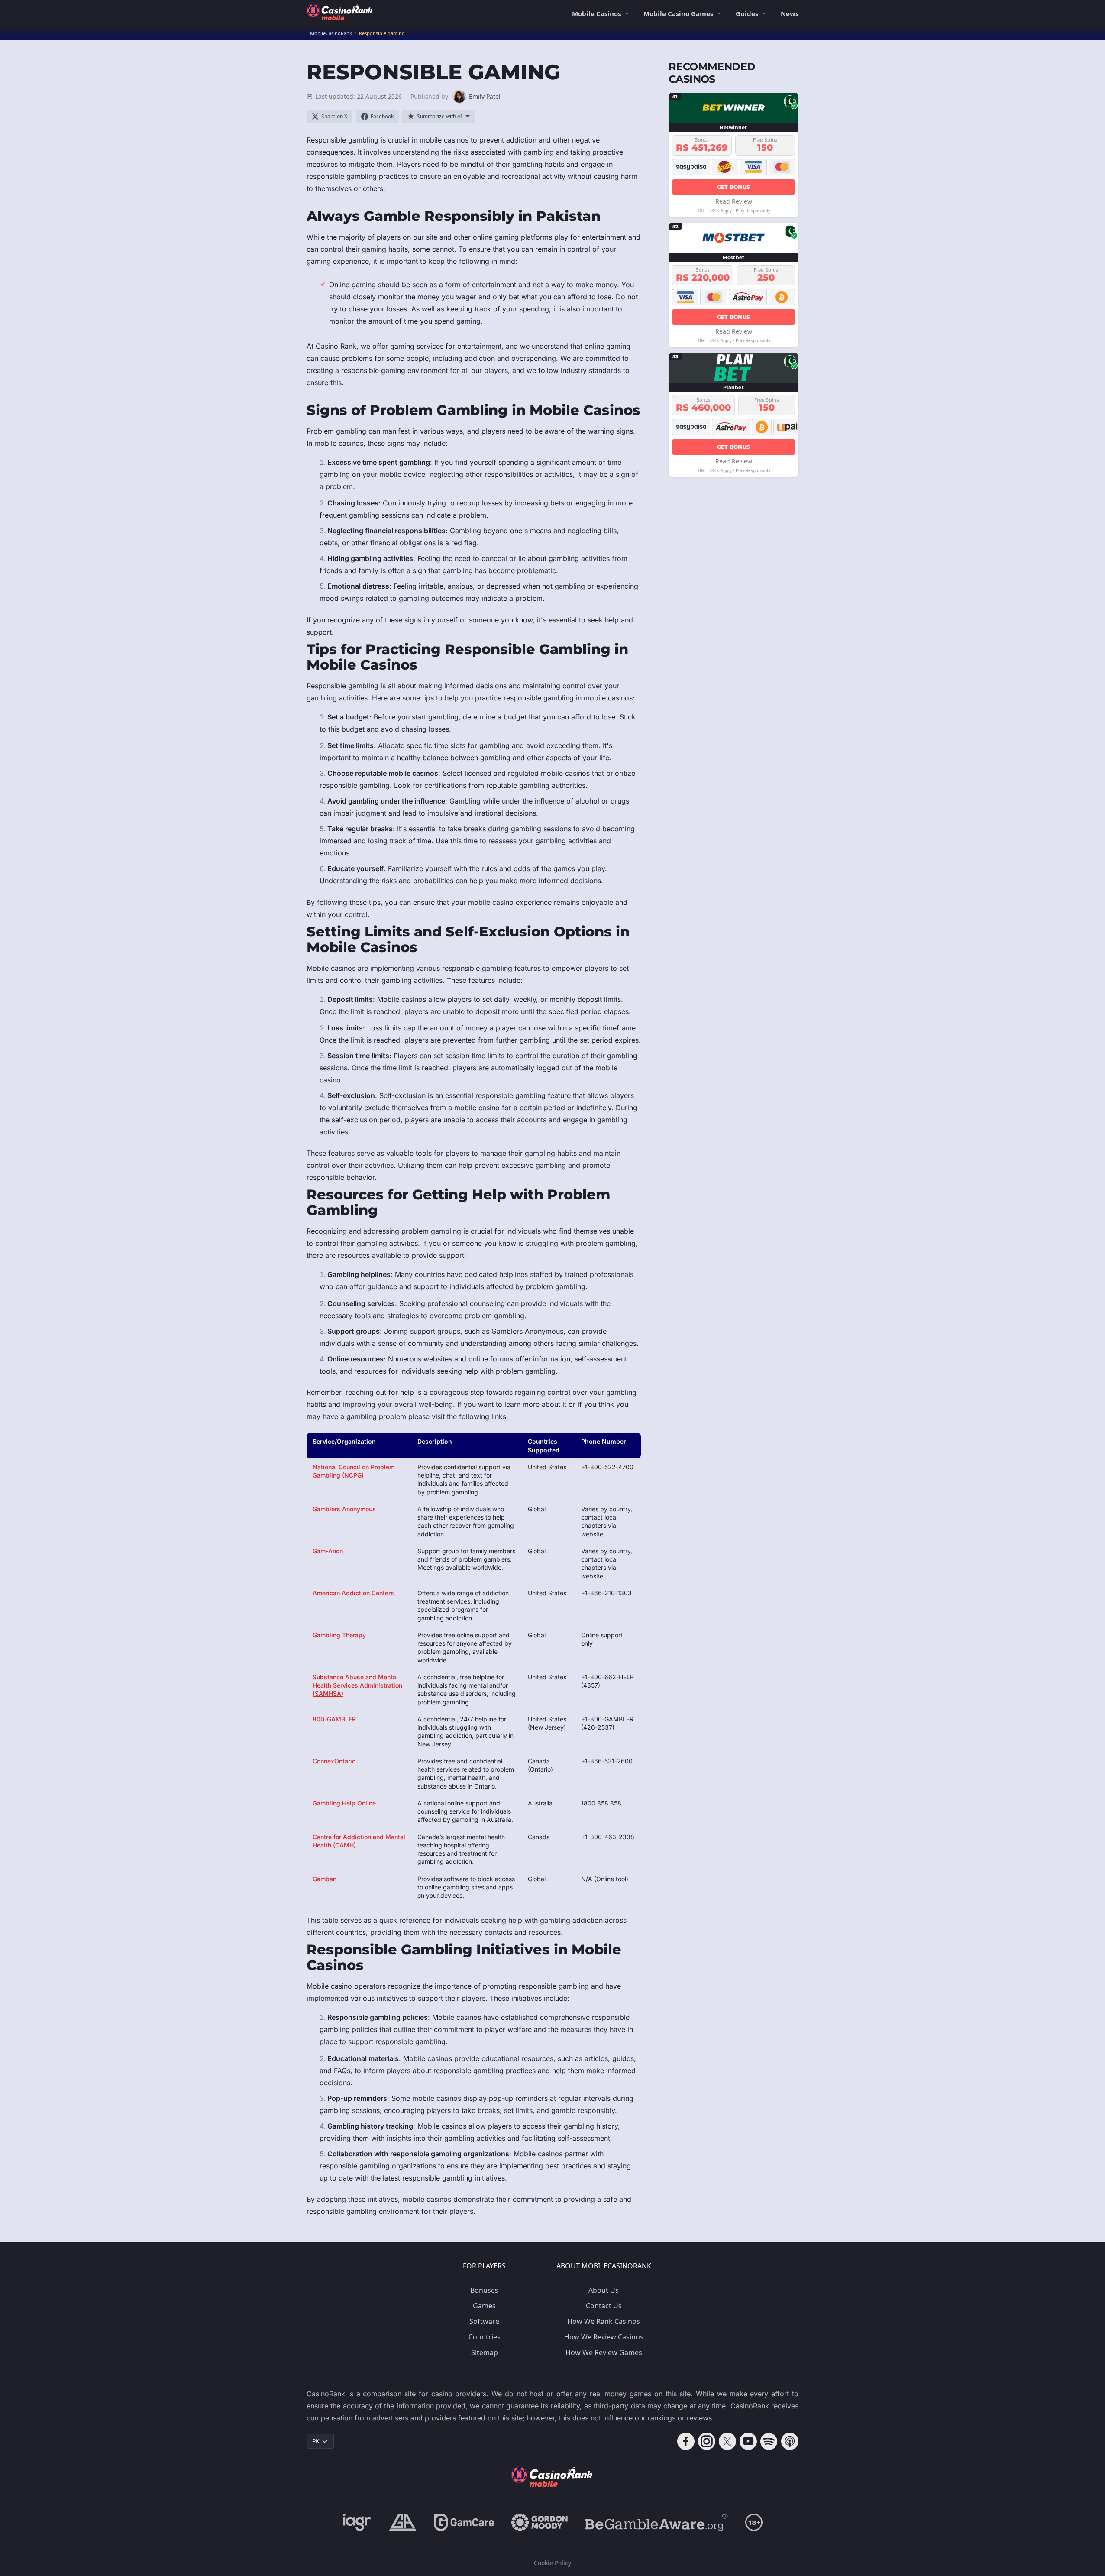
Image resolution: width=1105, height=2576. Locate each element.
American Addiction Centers (353, 1593)
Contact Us (604, 2306)
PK (316, 2441)
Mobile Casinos (596, 13)
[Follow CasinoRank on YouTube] (748, 2441)
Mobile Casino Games (678, 13)
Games (484, 2306)
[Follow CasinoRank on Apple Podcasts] (790, 2441)
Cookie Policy (552, 2563)
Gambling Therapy (339, 1635)
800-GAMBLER (334, 1719)
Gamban (325, 1879)
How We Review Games (604, 2352)
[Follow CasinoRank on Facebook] (686, 2441)
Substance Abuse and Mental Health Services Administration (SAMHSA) (357, 1685)
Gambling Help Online (344, 1803)
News (790, 13)
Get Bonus (734, 186)
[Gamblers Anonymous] (403, 2522)
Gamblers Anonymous (344, 1509)
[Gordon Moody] (540, 2522)
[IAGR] (357, 2522)
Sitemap (485, 2352)
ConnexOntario (334, 1761)
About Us (604, 2290)
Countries (485, 2337)
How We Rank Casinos (604, 2321)
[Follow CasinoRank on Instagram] (707, 2441)
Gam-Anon (328, 1551)
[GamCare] (464, 2522)
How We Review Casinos (604, 2337)
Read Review (734, 201)
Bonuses (484, 2290)
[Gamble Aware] (656, 2522)
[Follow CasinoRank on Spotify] (769, 2441)
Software (484, 2321)
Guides (747, 13)
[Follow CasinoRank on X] (727, 2441)
